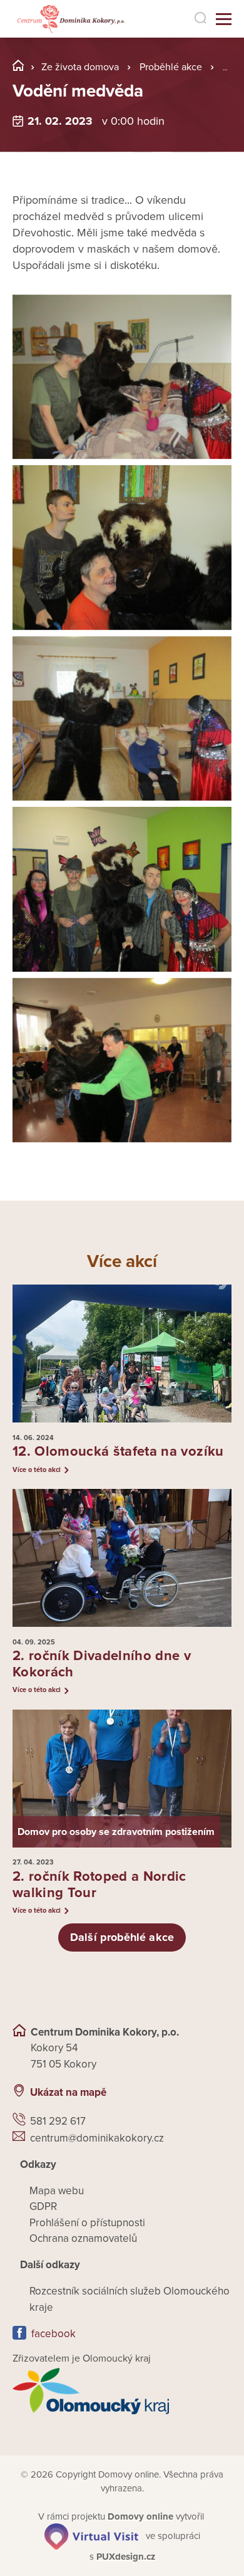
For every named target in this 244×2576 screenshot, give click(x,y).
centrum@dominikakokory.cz (97, 2138)
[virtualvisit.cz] (91, 2536)
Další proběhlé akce (122, 1937)
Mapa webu (57, 2191)
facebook (53, 2334)
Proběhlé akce (171, 67)
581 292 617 (58, 2121)
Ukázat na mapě (68, 2092)
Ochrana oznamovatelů (83, 2238)
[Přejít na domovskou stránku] (70, 19)
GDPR (43, 2206)
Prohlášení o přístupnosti (87, 2223)
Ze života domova (80, 67)
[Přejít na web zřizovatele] (122, 2391)
